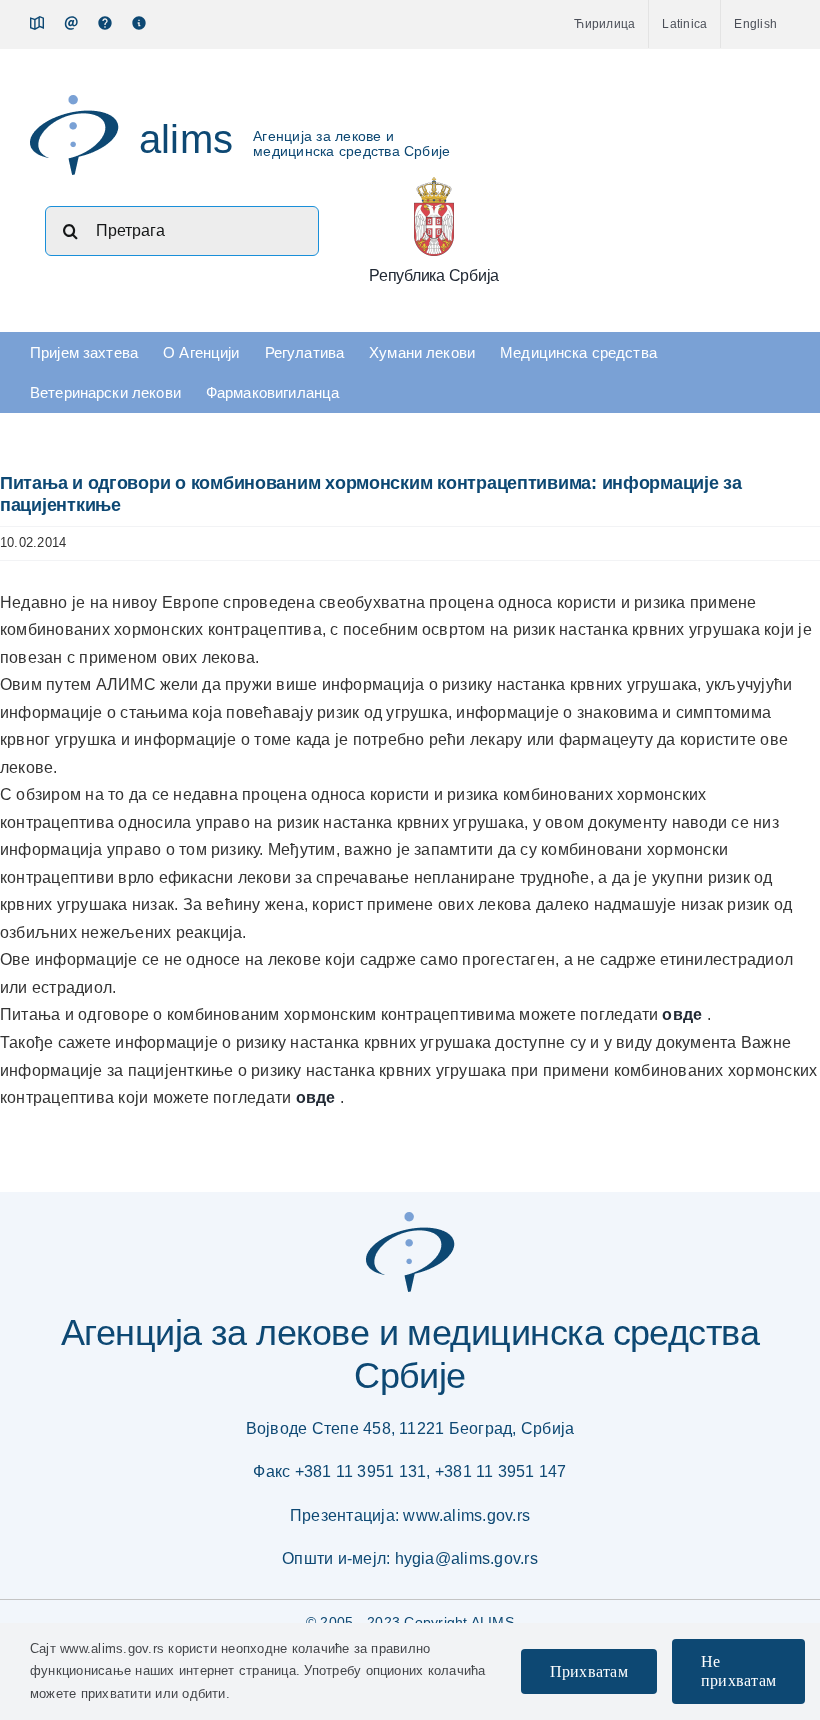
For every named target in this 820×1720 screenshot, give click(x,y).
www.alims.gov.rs (466, 1515)
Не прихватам (738, 1671)
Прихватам (589, 1671)
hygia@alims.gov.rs (466, 1558)
